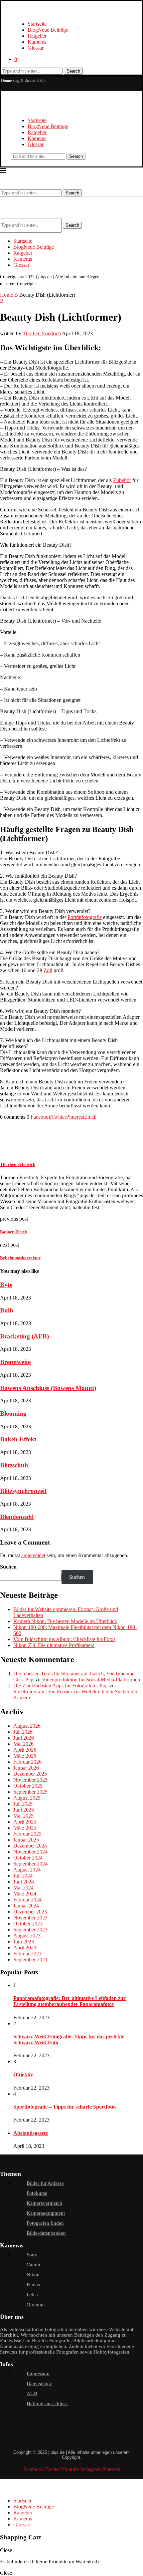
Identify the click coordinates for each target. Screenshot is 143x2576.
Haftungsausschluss (47, 2404)
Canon (33, 2265)
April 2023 (25, 1948)
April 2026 (25, 1750)
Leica (32, 2295)
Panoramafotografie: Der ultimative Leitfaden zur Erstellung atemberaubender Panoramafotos (70, 2001)
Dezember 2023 (30, 1912)
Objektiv (23, 2074)
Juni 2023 (24, 1942)
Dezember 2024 (30, 1846)
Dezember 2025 (30, 1774)
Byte (6, 1285)
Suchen (8, 1567)
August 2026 (27, 1726)
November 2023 (30, 1918)
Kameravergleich (44, 2203)
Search (73, 71)
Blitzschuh (14, 1465)
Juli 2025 (23, 1804)
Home (6, 295)
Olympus (36, 2305)
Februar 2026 (27, 1762)
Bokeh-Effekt (18, 1439)
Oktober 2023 (28, 1924)
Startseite (37, 24)
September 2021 (30, 1960)
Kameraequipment (46, 2213)
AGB (32, 2394)
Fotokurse (37, 2193)
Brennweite (15, 1362)
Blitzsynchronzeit (23, 1491)
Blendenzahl (17, 1517)
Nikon (33, 2275)
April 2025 (25, 1822)
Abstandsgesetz (31, 2133)
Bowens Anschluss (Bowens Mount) (48, 1388)
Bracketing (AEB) (24, 1336)
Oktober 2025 (28, 1786)
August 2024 (27, 1870)
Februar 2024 (27, 1900)
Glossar (36, 48)
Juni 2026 (24, 1738)
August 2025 (27, 1798)
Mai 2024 (23, 1888)
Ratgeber (37, 36)
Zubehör (122, 480)
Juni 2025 (24, 1810)
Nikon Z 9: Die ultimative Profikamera (54, 1645)
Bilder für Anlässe (45, 2183)
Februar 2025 (27, 1834)
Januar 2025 (26, 1840)
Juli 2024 (23, 1876)
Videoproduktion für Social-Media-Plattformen (91, 1680)
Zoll (48, 970)
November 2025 (30, 1780)
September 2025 (30, 1792)
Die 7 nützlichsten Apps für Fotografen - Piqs (61, 1686)
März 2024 (25, 1894)
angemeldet (33, 1555)
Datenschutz (39, 2384)
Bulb (7, 1310)
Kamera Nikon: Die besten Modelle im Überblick (65, 1621)
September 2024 (30, 1864)
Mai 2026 (23, 1744)
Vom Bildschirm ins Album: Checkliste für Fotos (64, 1639)
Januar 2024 (26, 1906)
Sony (32, 2255)
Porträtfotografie (85, 917)
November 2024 (30, 1852)
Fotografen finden (45, 2223)
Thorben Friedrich (42, 333)
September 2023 (30, 1930)
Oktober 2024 (28, 1858)
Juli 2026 (23, 1732)
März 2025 (25, 1828)
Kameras (37, 42)
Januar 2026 (26, 1768)
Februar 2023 (27, 1954)
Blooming (13, 1414)
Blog (48, 30)
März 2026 (25, 1756)
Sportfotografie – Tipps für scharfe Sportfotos (65, 2107)
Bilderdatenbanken (46, 2233)
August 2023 (27, 1936)
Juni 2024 (24, 1882)
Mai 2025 (23, 1816)
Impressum (38, 2374)
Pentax (34, 2285)
